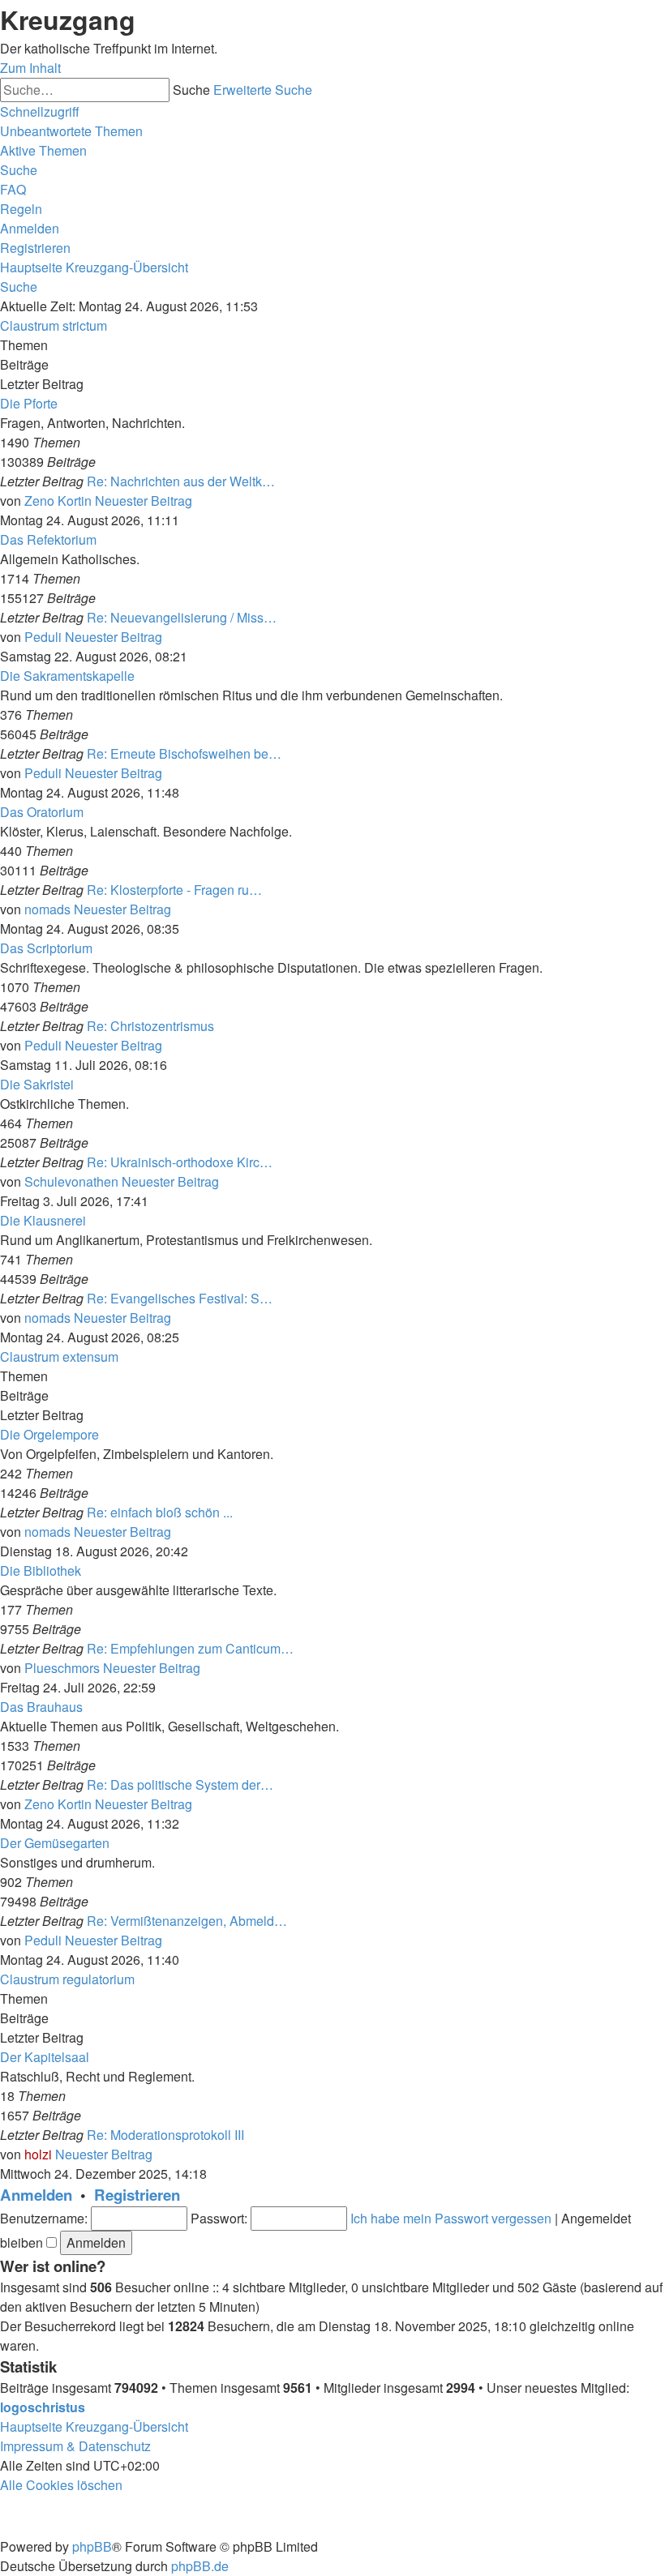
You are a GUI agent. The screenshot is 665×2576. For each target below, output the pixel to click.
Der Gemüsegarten (55, 1843)
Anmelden (36, 2195)
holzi (38, 2154)
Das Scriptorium (46, 948)
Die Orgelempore (49, 1434)
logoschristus (43, 2407)
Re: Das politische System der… (180, 1784)
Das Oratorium (42, 812)
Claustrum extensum (59, 1356)
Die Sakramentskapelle (67, 676)
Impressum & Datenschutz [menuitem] (75, 2446)
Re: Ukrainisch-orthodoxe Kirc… (180, 1162)
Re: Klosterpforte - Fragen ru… (174, 890)
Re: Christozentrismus (150, 1026)
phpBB (92, 2546)
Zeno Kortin (58, 501)
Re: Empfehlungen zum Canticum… (190, 1648)
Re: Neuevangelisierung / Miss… (182, 617)
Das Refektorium (48, 539)
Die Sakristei (37, 1084)
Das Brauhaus (41, 1707)
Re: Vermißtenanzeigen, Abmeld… (187, 1921)
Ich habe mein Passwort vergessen (451, 2218)
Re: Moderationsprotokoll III (165, 2135)
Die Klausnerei (43, 1220)
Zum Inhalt (30, 68)
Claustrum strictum (54, 325)
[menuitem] (71, 131)
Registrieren (137, 2195)
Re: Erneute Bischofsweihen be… (184, 753)
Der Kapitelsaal (45, 2057)
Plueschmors (62, 1668)
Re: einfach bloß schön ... (160, 1512)
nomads (47, 909)
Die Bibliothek (41, 1570)
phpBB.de (200, 2566)
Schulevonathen (71, 1181)
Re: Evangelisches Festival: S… (180, 1298)
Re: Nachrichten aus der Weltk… (181, 481)
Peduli (43, 637)
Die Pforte (29, 403)
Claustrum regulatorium (67, 1979)
